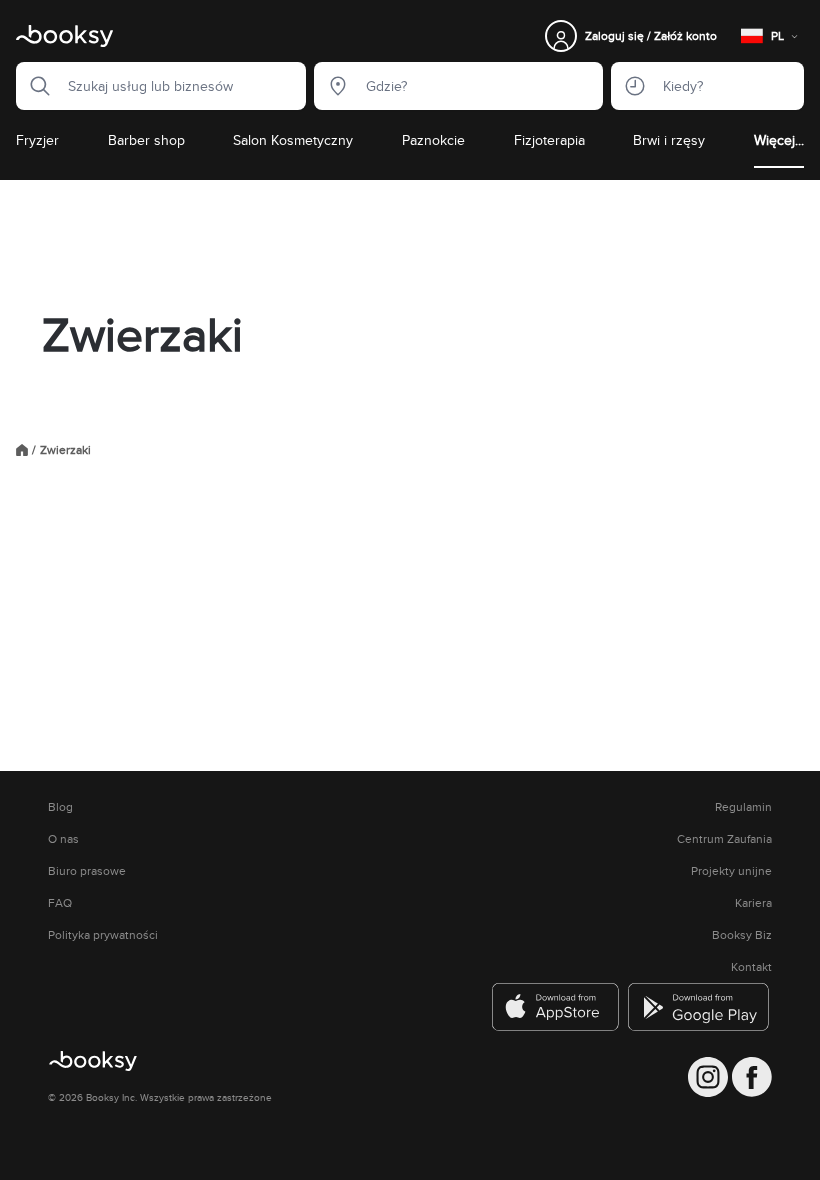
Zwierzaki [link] (65, 450)
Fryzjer (37, 140)
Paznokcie (433, 140)
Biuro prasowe (87, 871)
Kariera (753, 903)
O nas (63, 839)
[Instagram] (708, 1077)
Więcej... (779, 140)
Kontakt (751, 967)
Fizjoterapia (549, 140)
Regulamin (743, 807)
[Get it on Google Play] (700, 1007)
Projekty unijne (731, 871)
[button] (34, 86)
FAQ (60, 903)
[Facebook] (752, 1077)
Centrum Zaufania (724, 839)
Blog (60, 807)
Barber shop (146, 140)
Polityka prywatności (103, 935)
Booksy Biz (742, 935)
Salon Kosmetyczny (293, 140)
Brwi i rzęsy (669, 140)
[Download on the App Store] (556, 1007)
